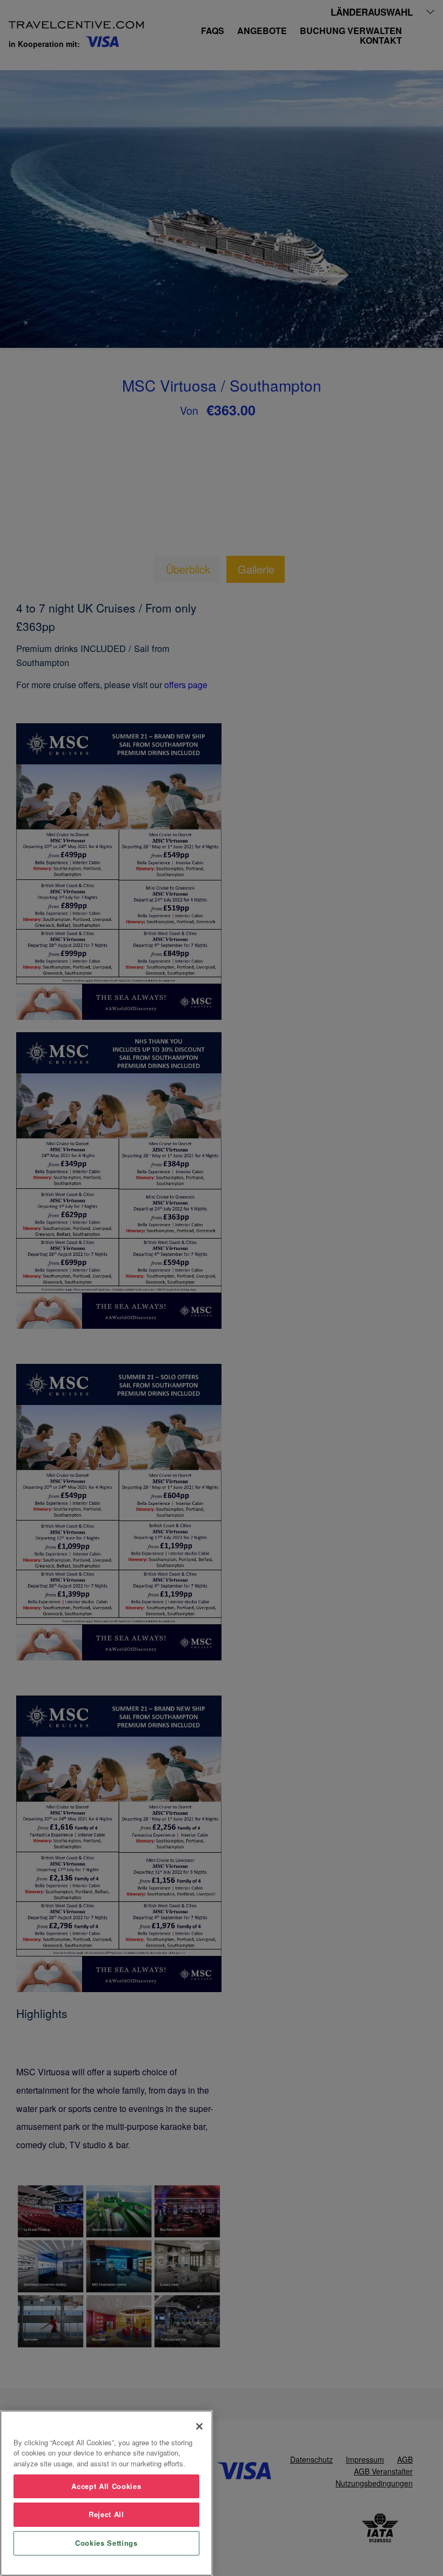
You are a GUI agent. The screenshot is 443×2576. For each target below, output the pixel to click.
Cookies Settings (106, 2543)
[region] (106, 2493)
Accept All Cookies (106, 2486)
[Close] (199, 2426)
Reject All (106, 2514)
